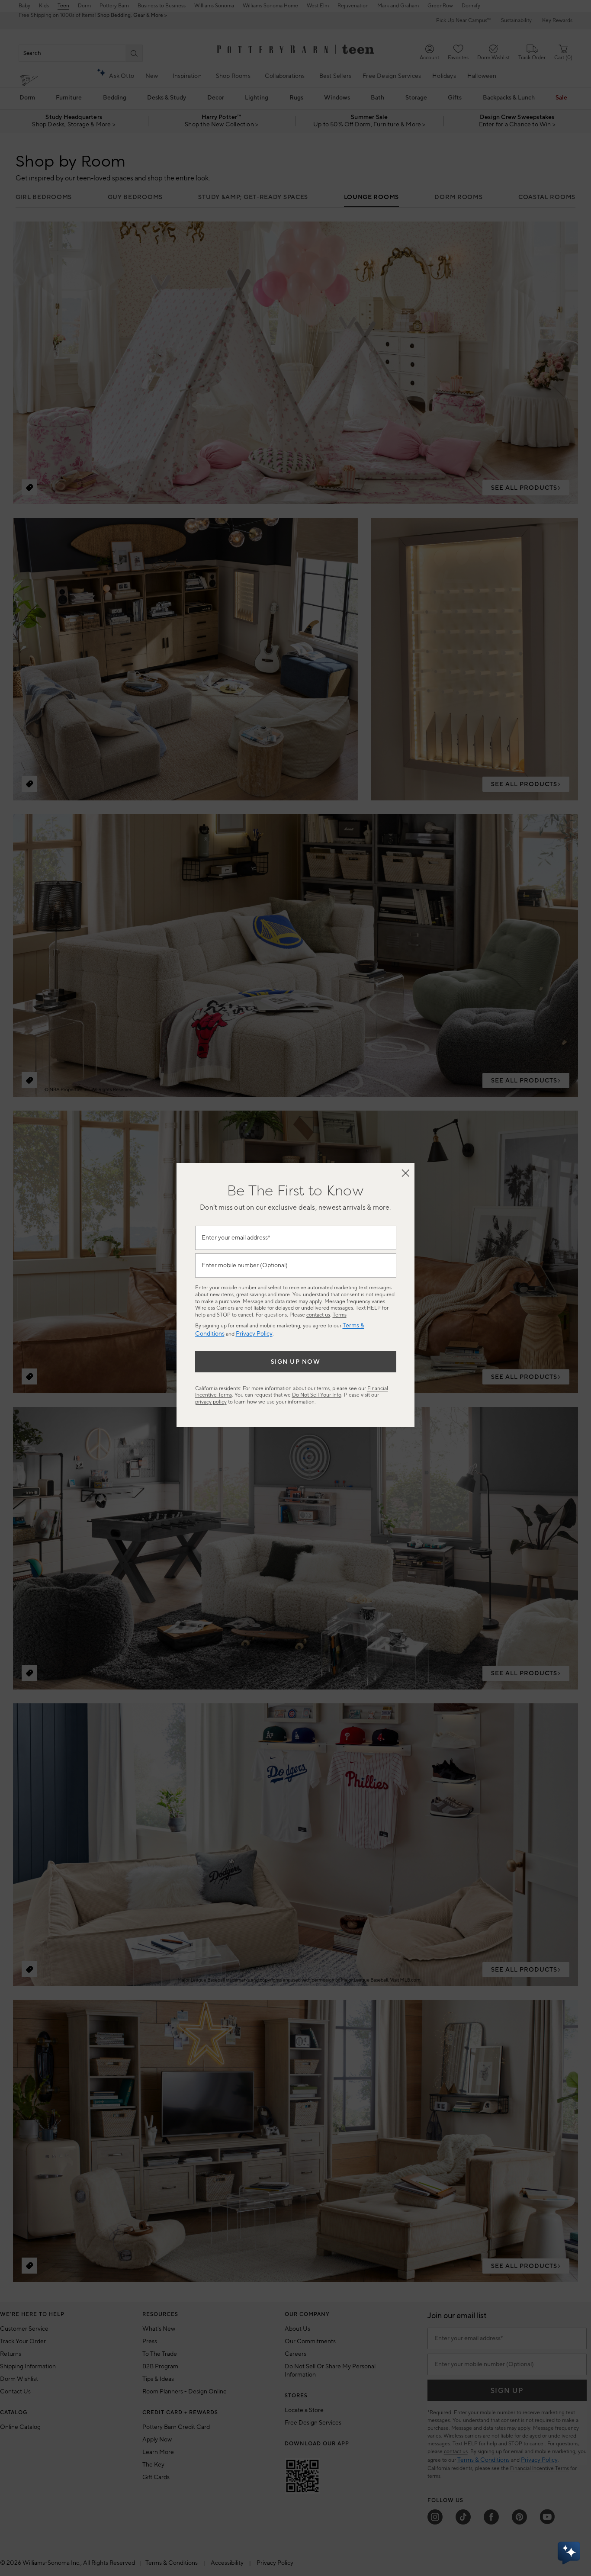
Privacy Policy (254, 1334)
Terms (340, 1315)
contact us (318, 1315)
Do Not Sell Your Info (317, 1395)
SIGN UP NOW (296, 1362)
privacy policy (211, 1402)
